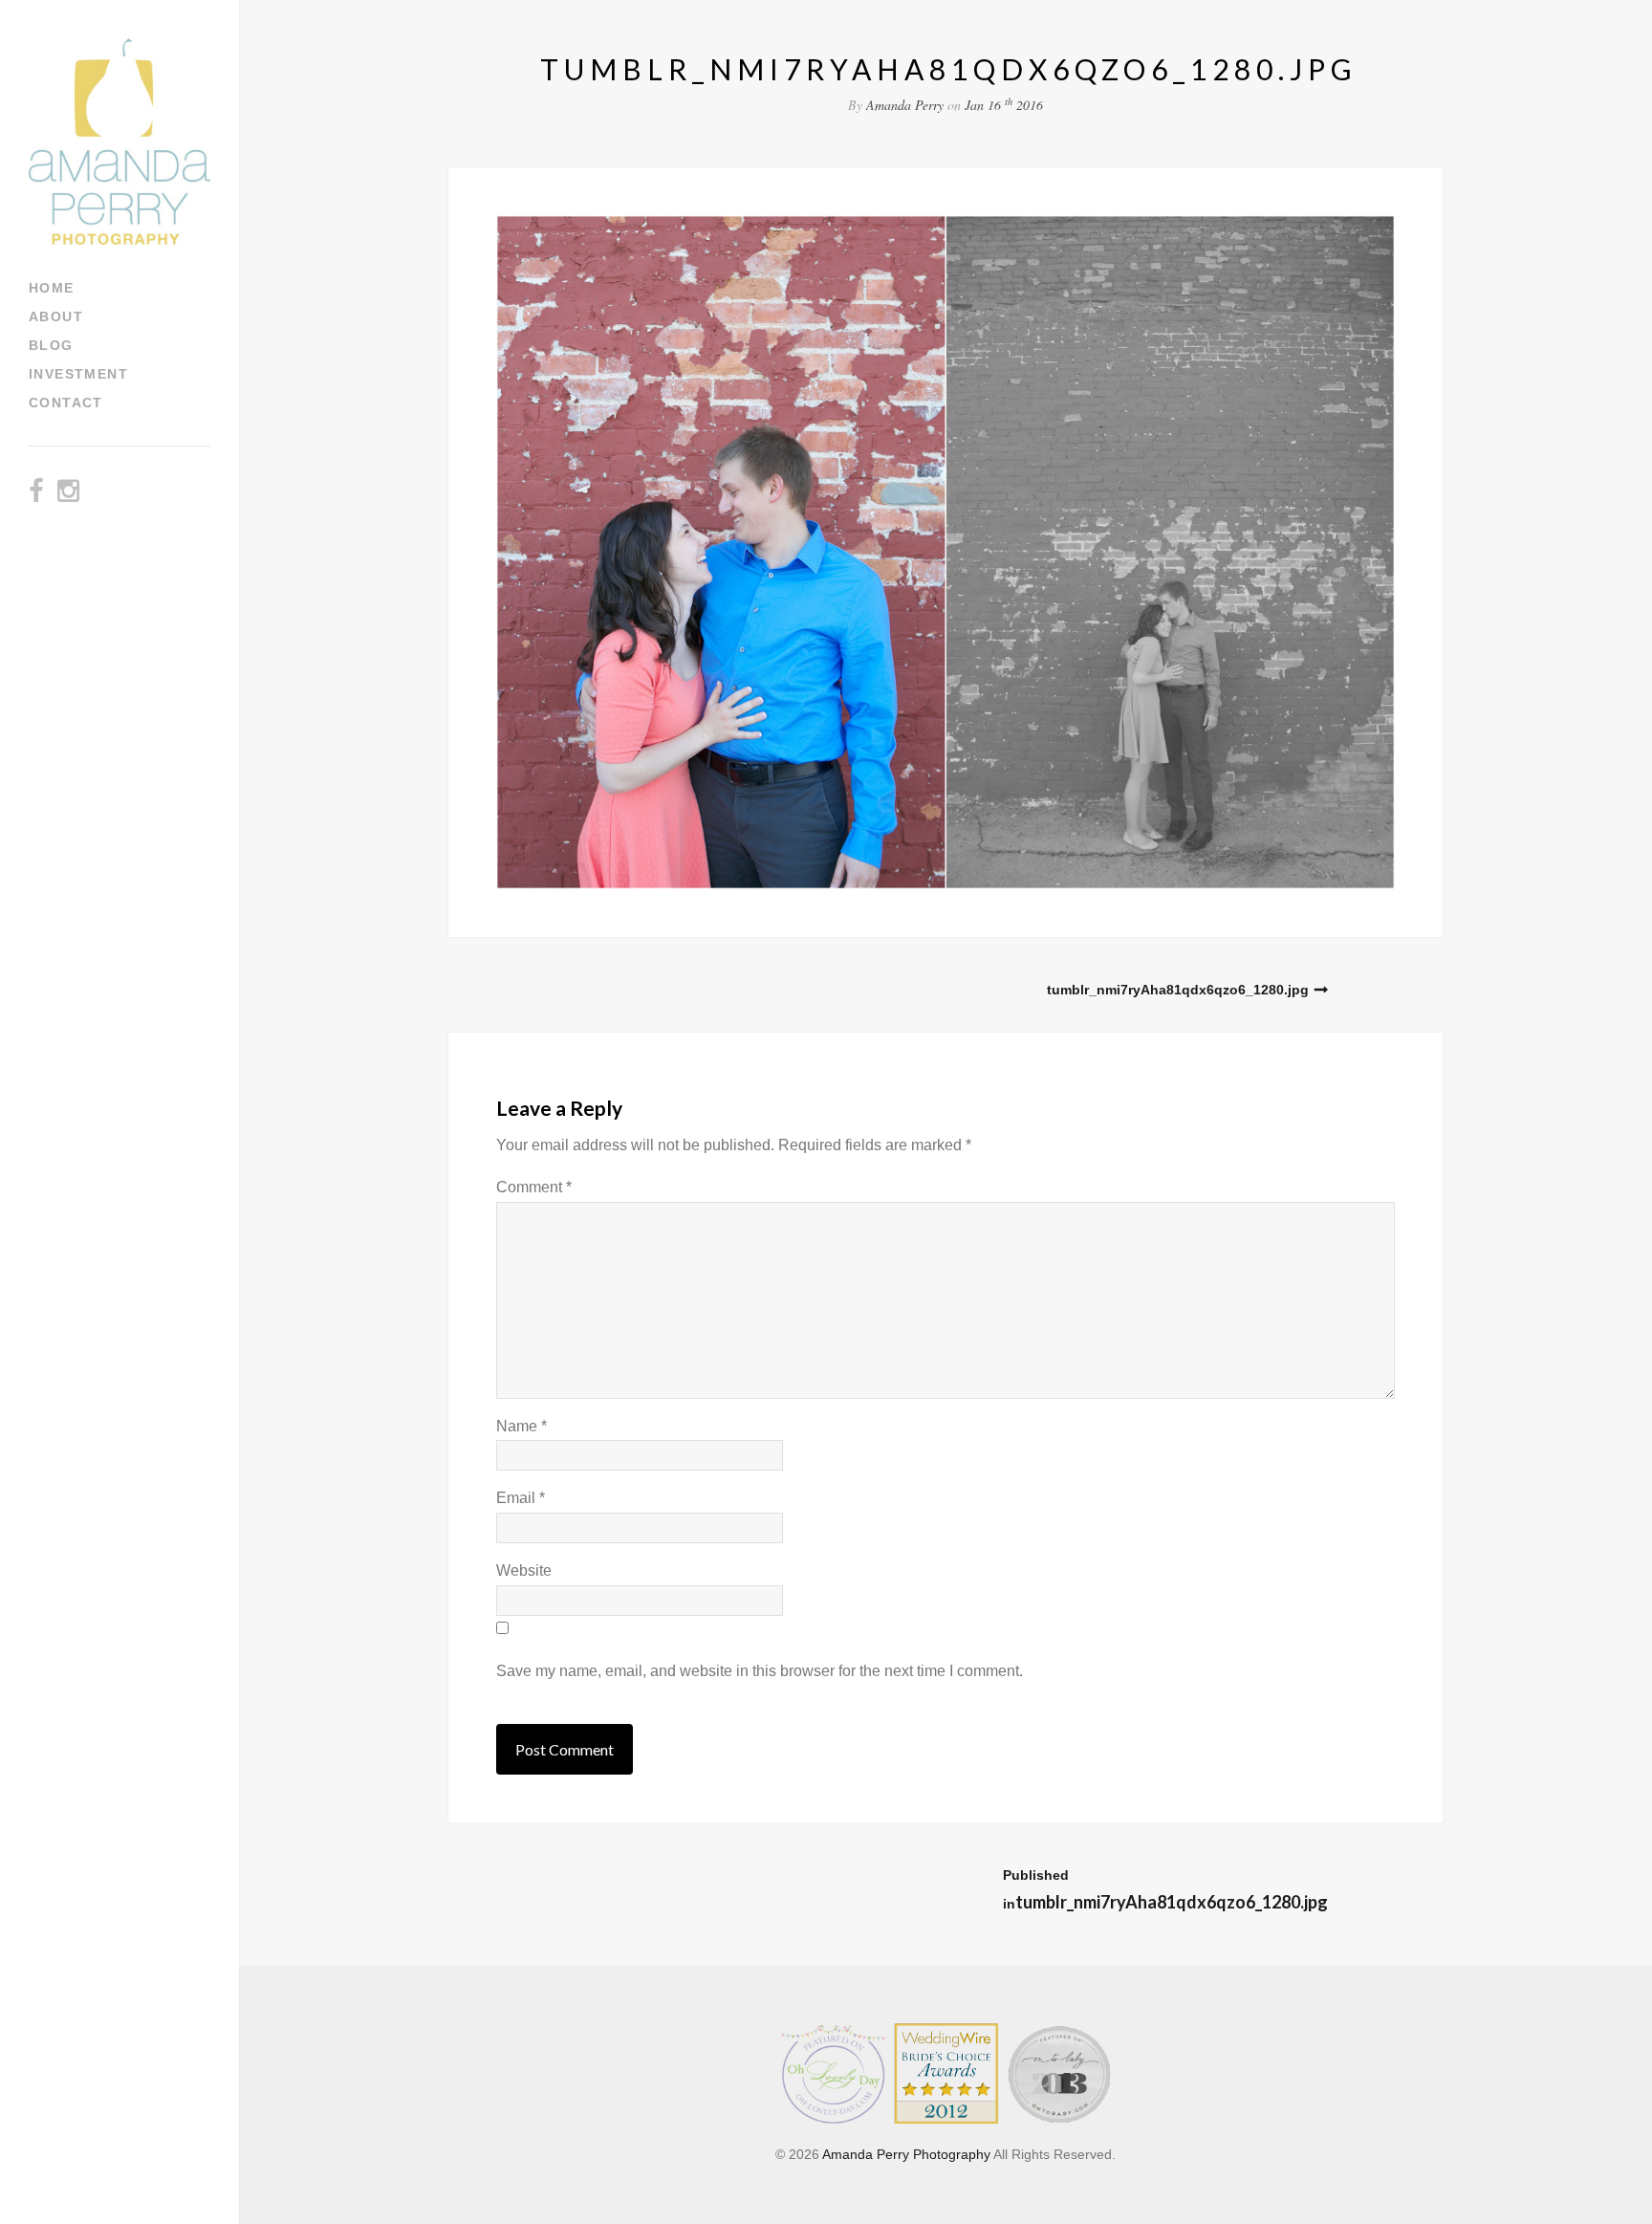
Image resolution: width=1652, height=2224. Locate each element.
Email (521, 1498)
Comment (534, 1187)
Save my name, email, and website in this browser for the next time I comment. (760, 1671)
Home (52, 288)
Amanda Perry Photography (906, 2154)
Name (522, 1426)
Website (524, 1570)
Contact (66, 403)
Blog (51, 345)
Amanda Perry (905, 105)
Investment (78, 374)
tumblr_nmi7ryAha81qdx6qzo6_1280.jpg (1178, 990)
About (56, 316)
